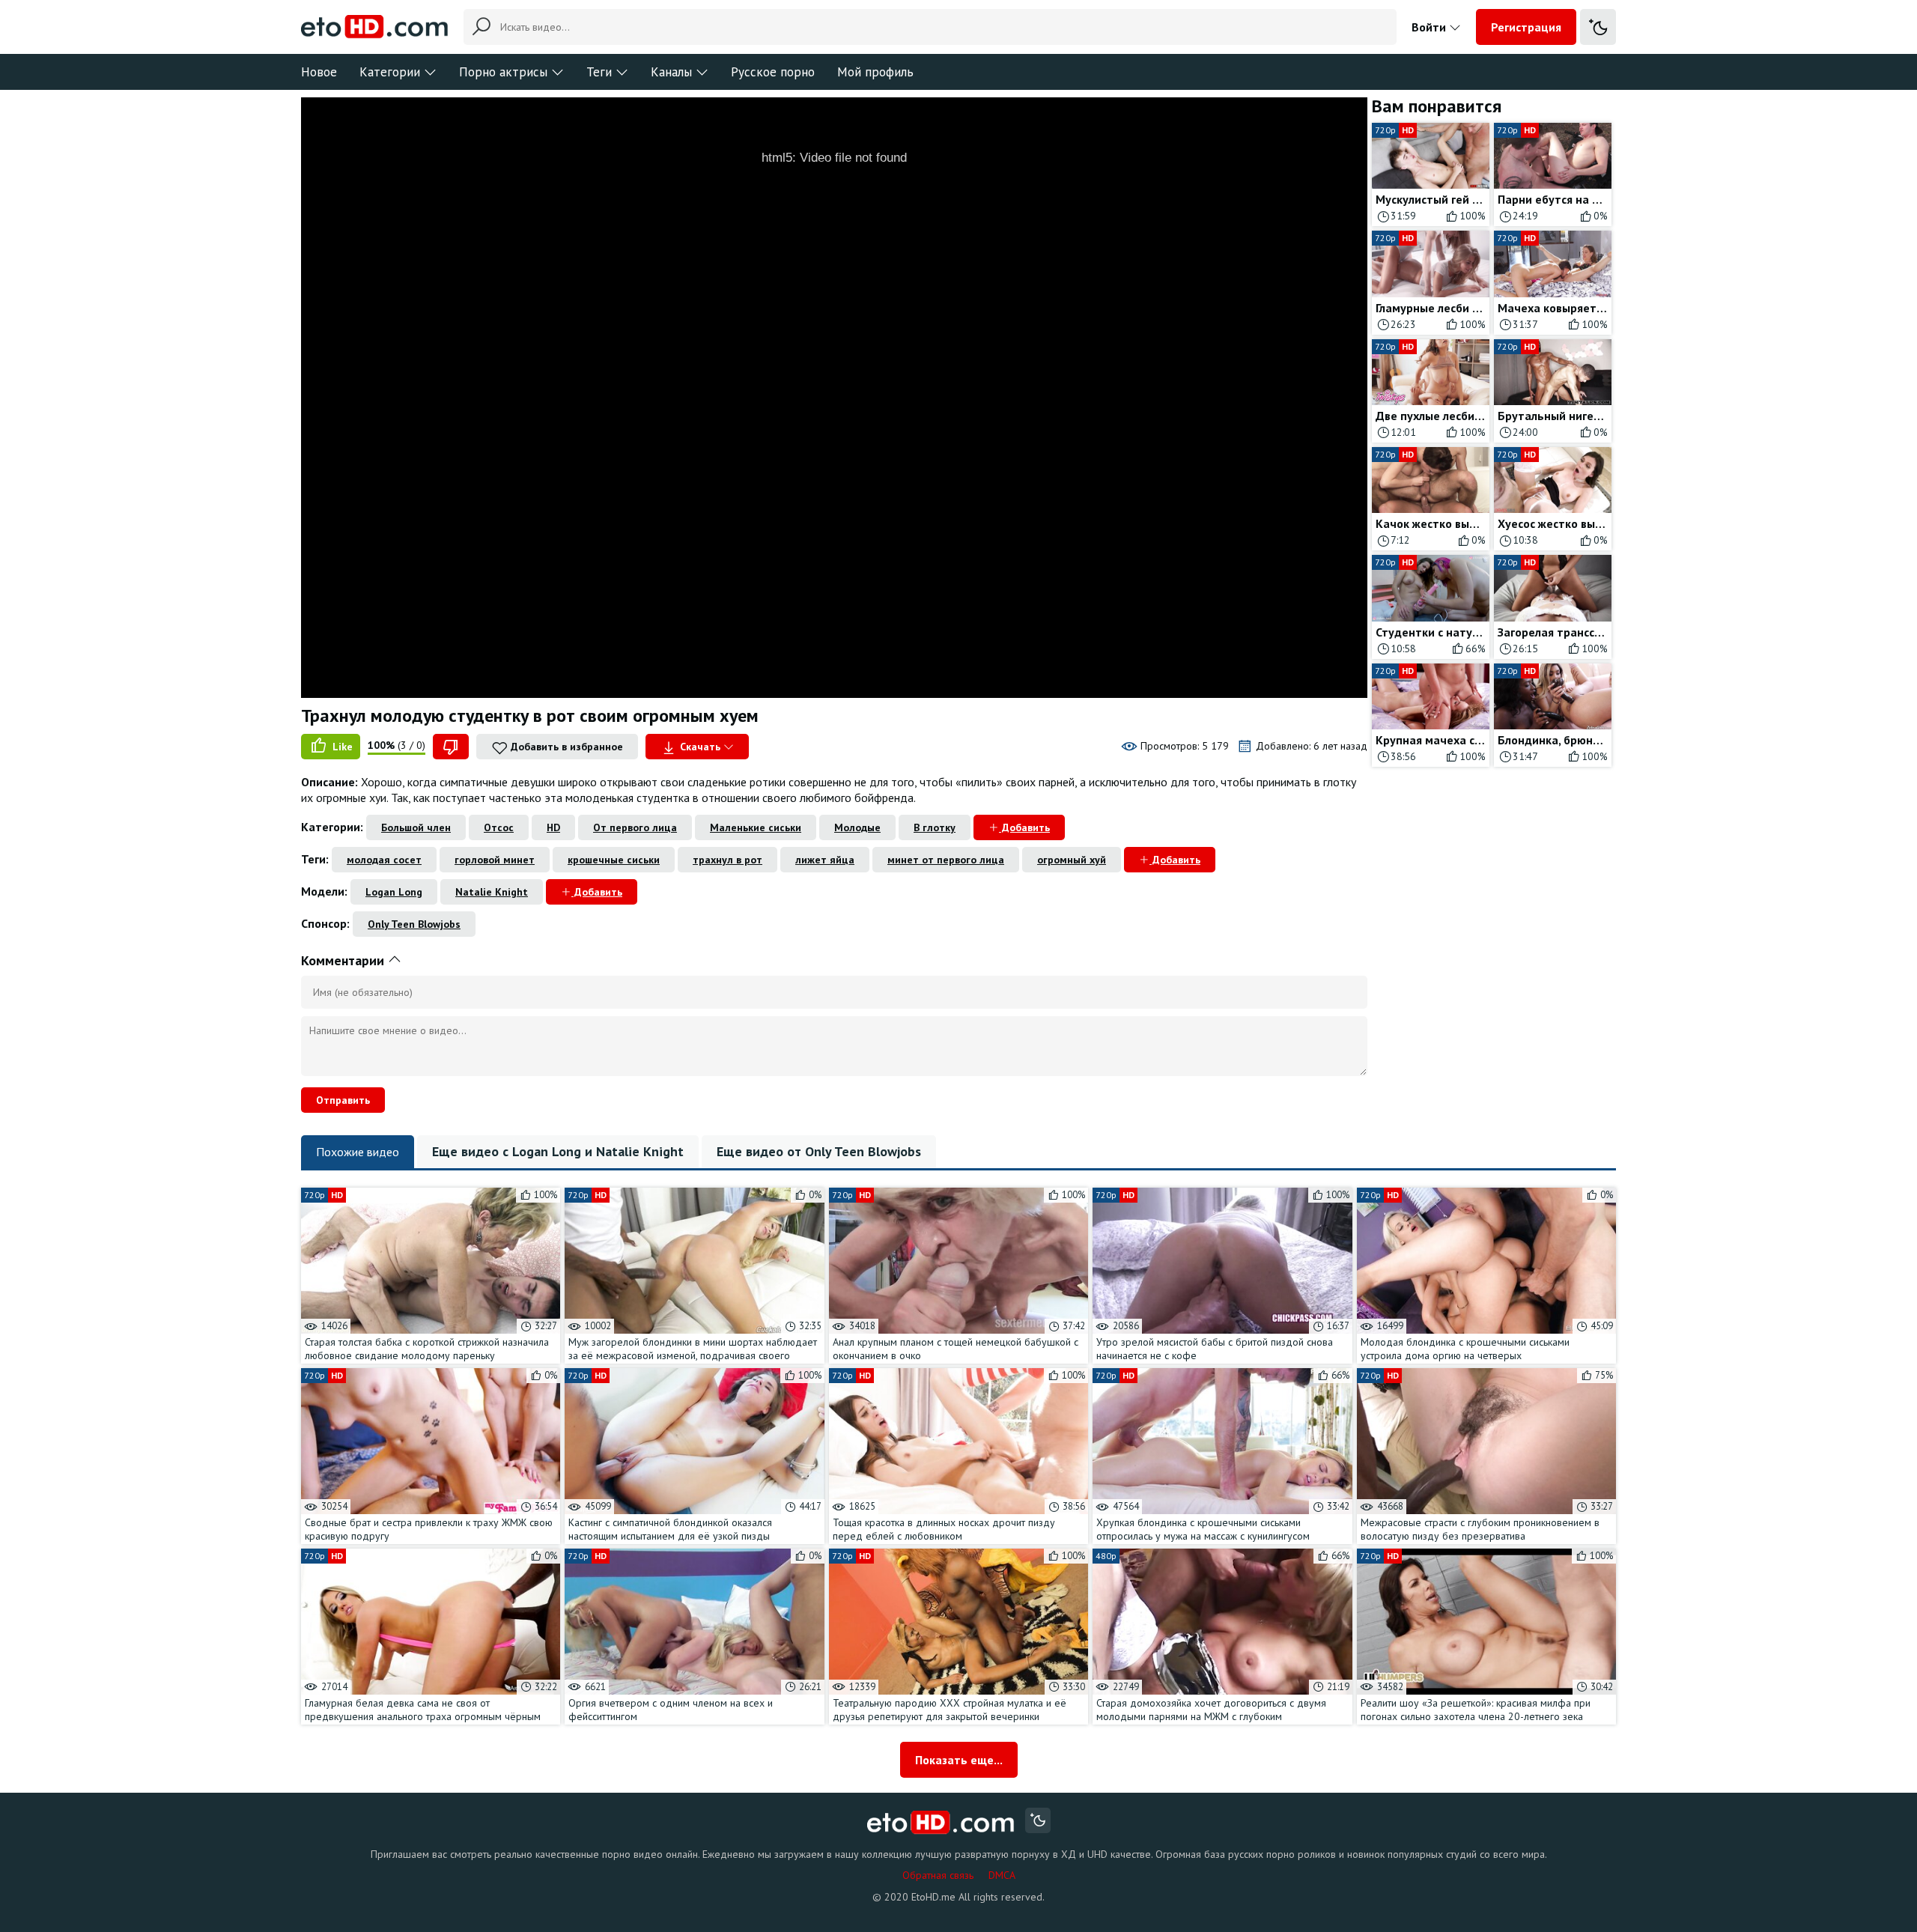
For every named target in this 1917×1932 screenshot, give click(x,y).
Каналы (671, 72)
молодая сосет (384, 860)
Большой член (416, 827)
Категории (390, 72)
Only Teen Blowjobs (414, 924)
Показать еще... (959, 1760)
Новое (319, 72)
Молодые (857, 827)
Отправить (343, 1100)
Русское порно (773, 72)
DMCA (1002, 1875)
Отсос (499, 827)
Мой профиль (875, 72)
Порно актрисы (503, 72)
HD (553, 827)
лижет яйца (825, 860)
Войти (1430, 27)
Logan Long (394, 892)
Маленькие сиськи (756, 827)
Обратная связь (938, 1875)
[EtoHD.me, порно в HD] (941, 1822)
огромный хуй (1072, 860)
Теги (599, 72)
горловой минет (495, 860)
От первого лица (635, 827)
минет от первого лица (946, 860)
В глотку (935, 827)
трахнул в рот (727, 860)
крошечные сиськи (614, 860)
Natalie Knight (492, 892)
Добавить (1024, 827)
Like (341, 747)
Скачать (700, 747)
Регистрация (1526, 27)
